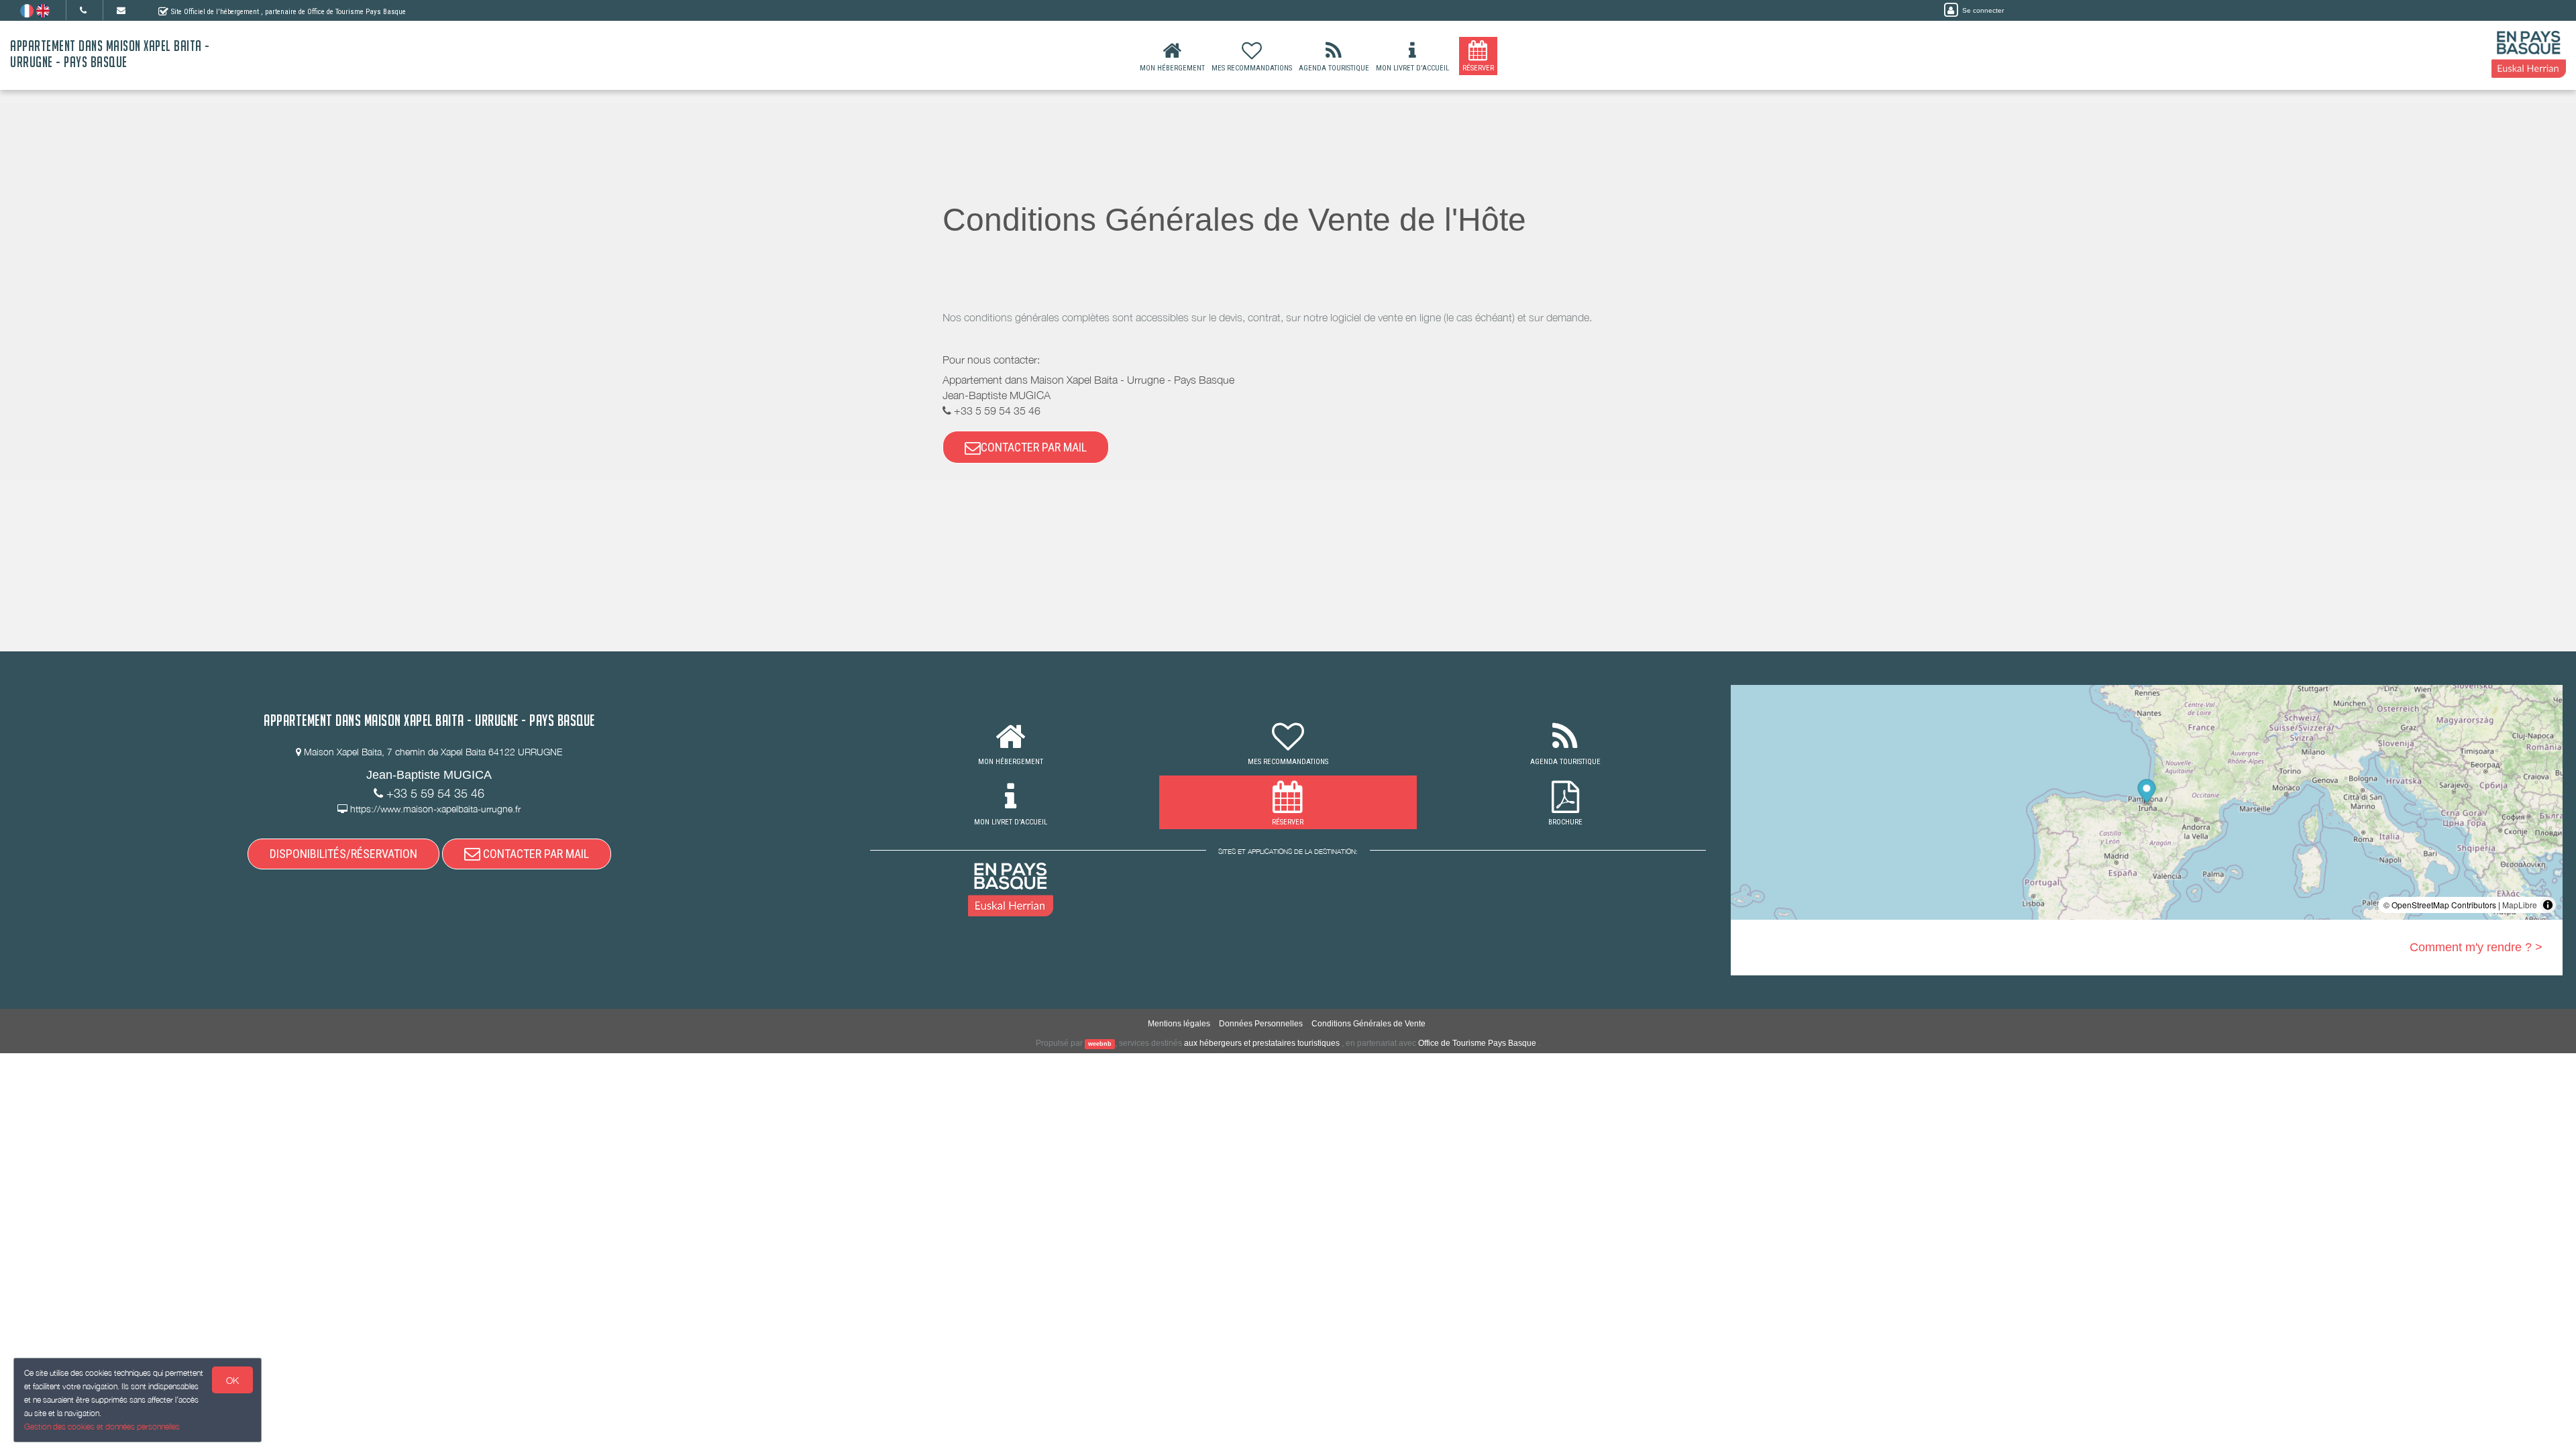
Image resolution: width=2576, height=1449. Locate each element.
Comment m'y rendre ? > (2476, 947)
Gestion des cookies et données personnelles (102, 1427)
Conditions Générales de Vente (1368, 1024)
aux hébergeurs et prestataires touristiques (1262, 1043)
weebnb (1100, 1044)
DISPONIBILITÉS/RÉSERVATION (343, 854)
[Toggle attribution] (2548, 905)
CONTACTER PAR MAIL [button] (1034, 447)
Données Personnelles (1261, 1024)
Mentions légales (1179, 1024)
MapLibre (2520, 905)
